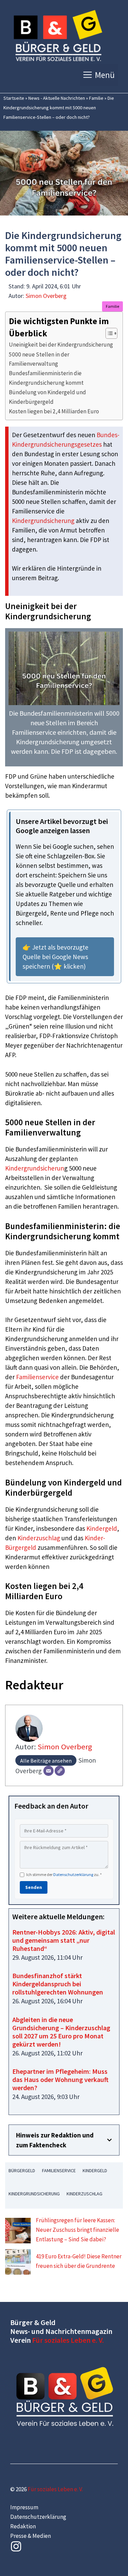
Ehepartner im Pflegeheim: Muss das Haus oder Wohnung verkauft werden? (60, 2079)
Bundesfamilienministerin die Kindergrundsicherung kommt (46, 378)
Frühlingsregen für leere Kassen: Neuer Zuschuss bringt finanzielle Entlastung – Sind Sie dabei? (77, 2230)
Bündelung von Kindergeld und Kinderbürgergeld (47, 397)
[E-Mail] (48, 1771)
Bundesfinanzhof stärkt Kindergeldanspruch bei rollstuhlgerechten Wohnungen (58, 1984)
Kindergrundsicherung (43, 521)
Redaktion (23, 2526)
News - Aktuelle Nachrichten (57, 98)
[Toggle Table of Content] (108, 333)
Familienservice (37, 1377)
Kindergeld (102, 1528)
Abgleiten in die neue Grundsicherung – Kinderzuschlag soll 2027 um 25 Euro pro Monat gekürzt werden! (61, 2032)
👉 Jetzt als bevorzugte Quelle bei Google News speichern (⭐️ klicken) (55, 957)
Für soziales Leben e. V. (68, 2340)
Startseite (14, 98)
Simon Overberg (46, 296)
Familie (96, 98)
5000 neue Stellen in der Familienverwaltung (39, 359)
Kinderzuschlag (39, 1538)
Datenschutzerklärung (73, 1874)
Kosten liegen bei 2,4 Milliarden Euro (54, 411)
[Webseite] (60, 1771)
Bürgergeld (22, 2170)
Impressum (24, 2507)
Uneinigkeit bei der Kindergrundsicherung (61, 345)
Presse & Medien (31, 2536)
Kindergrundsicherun (35, 1168)
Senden (34, 1887)
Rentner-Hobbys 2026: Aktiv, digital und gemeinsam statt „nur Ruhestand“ (64, 1940)
